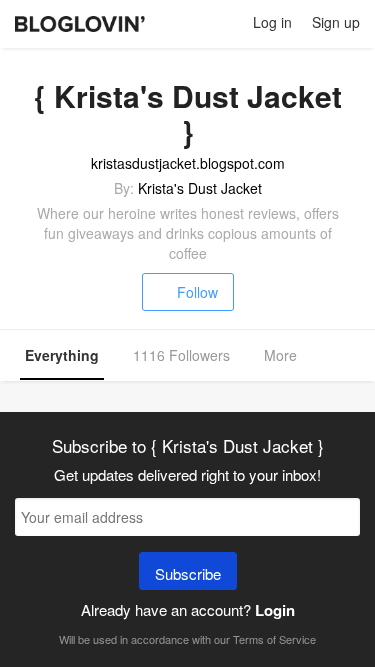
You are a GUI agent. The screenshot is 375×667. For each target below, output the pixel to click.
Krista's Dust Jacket (200, 188)
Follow (197, 292)
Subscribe (188, 573)
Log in (272, 22)
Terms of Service (274, 639)
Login (275, 610)
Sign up (336, 22)
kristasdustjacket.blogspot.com (188, 163)
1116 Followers (181, 355)
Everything (62, 355)
